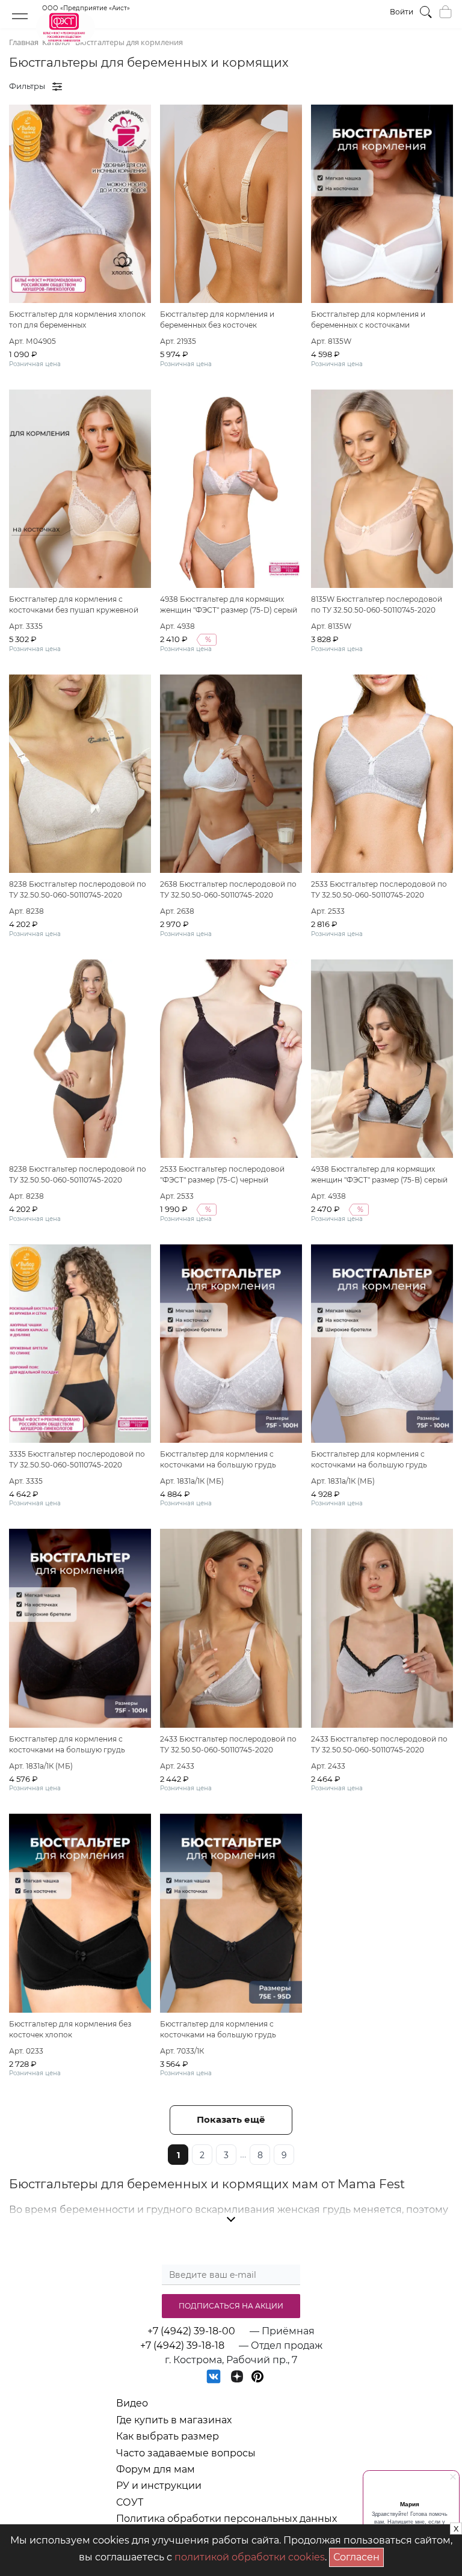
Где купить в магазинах (174, 2420)
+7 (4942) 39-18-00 (191, 2331)
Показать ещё (231, 2119)
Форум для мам (156, 2469)
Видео (132, 2403)
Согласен (359, 2555)
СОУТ (130, 2502)
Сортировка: (387, 86)
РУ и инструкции (159, 2486)
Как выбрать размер (168, 2436)
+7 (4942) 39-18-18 (182, 2345)
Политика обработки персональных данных (226, 2519)
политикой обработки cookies (250, 2557)
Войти (402, 12)
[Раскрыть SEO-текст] (231, 2220)
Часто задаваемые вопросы (186, 2453)
